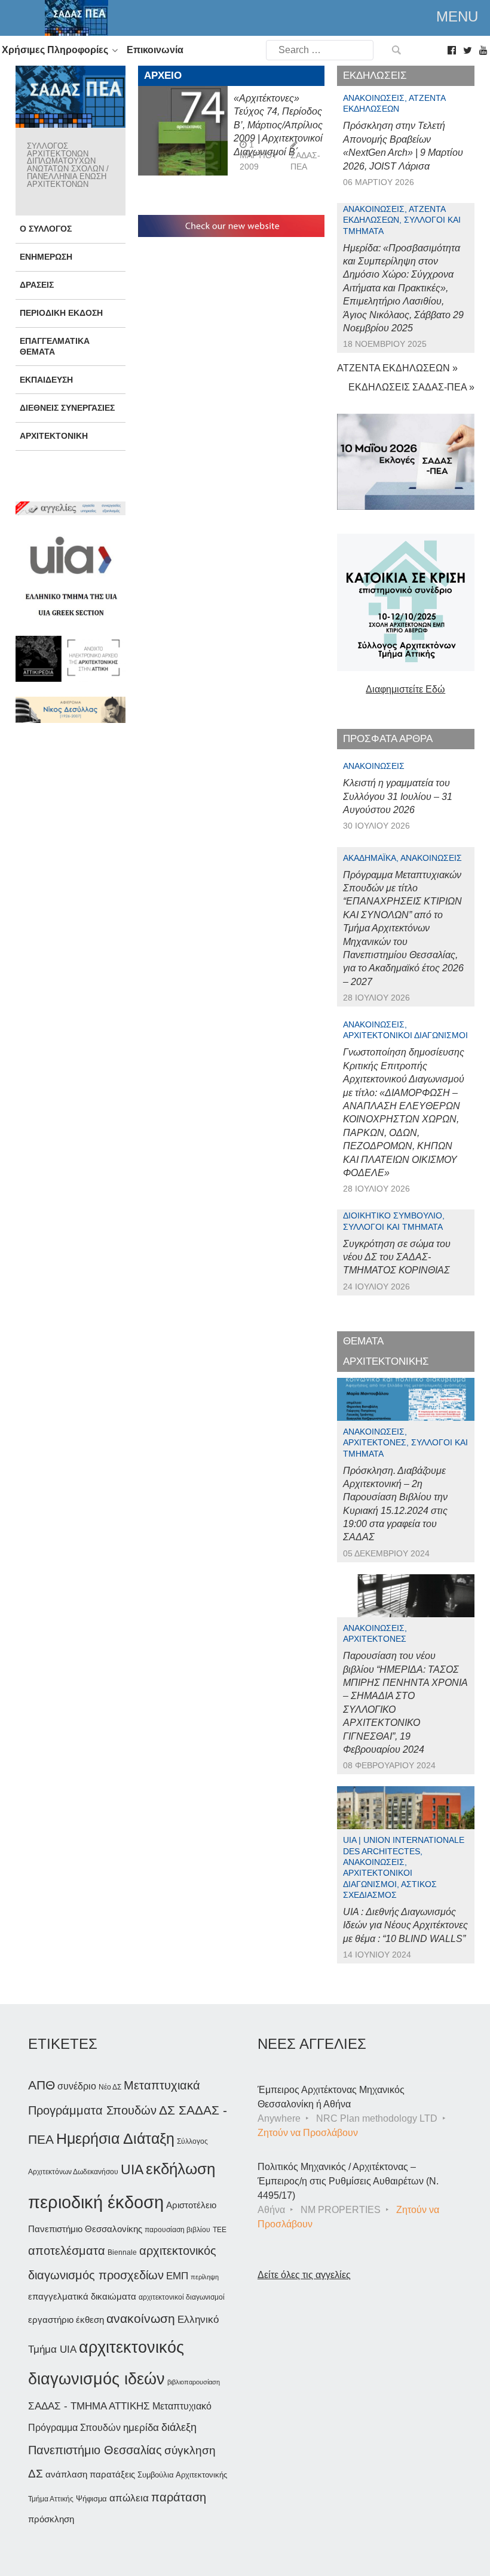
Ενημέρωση (46, 257)
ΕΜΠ (177, 2276)
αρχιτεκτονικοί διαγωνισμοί (182, 2297)
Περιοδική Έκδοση (61, 313)
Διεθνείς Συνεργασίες (67, 408)
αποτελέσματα (67, 2251)
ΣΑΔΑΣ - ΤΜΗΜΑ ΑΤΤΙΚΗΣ (89, 2406)
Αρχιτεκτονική (54, 436)
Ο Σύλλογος (46, 229)
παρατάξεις (112, 2474)
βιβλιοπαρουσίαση (194, 2382)
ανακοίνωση (141, 2319)
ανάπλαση (66, 2474)
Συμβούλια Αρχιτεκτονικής (182, 2475)
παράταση (179, 2497)
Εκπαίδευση (46, 380)
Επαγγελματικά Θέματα (55, 346)
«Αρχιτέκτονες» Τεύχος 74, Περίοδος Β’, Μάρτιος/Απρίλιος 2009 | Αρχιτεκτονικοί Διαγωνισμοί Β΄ (278, 125)
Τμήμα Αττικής (51, 2499)
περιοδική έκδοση (96, 2202)
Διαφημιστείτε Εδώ (405, 689)
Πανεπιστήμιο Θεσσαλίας (95, 2450)
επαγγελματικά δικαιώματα (82, 2296)
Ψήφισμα (91, 2499)
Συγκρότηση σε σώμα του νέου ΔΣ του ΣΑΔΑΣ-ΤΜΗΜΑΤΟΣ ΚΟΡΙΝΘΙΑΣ (397, 1257)
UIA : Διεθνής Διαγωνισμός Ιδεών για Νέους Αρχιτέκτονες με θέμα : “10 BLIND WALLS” (405, 1925)
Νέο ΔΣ (110, 2087)
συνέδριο (77, 2086)
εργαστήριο (51, 2320)
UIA (132, 2170)
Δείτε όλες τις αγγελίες (304, 2275)
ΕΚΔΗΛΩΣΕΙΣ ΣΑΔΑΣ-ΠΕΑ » (411, 387)
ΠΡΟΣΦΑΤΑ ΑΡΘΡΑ (388, 739)
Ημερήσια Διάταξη (115, 2138)
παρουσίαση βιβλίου (177, 2230)
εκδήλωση (180, 2169)
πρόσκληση (51, 2519)
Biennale (122, 2252)
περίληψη (205, 2277)
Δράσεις (37, 285)
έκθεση (90, 2320)
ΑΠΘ (42, 2085)
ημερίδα (141, 2427)
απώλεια (129, 2498)
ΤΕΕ (220, 2230)
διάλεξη (179, 2427)
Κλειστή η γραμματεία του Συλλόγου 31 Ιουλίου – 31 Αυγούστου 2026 (398, 796)
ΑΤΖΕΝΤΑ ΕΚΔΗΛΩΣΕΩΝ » (397, 368)
